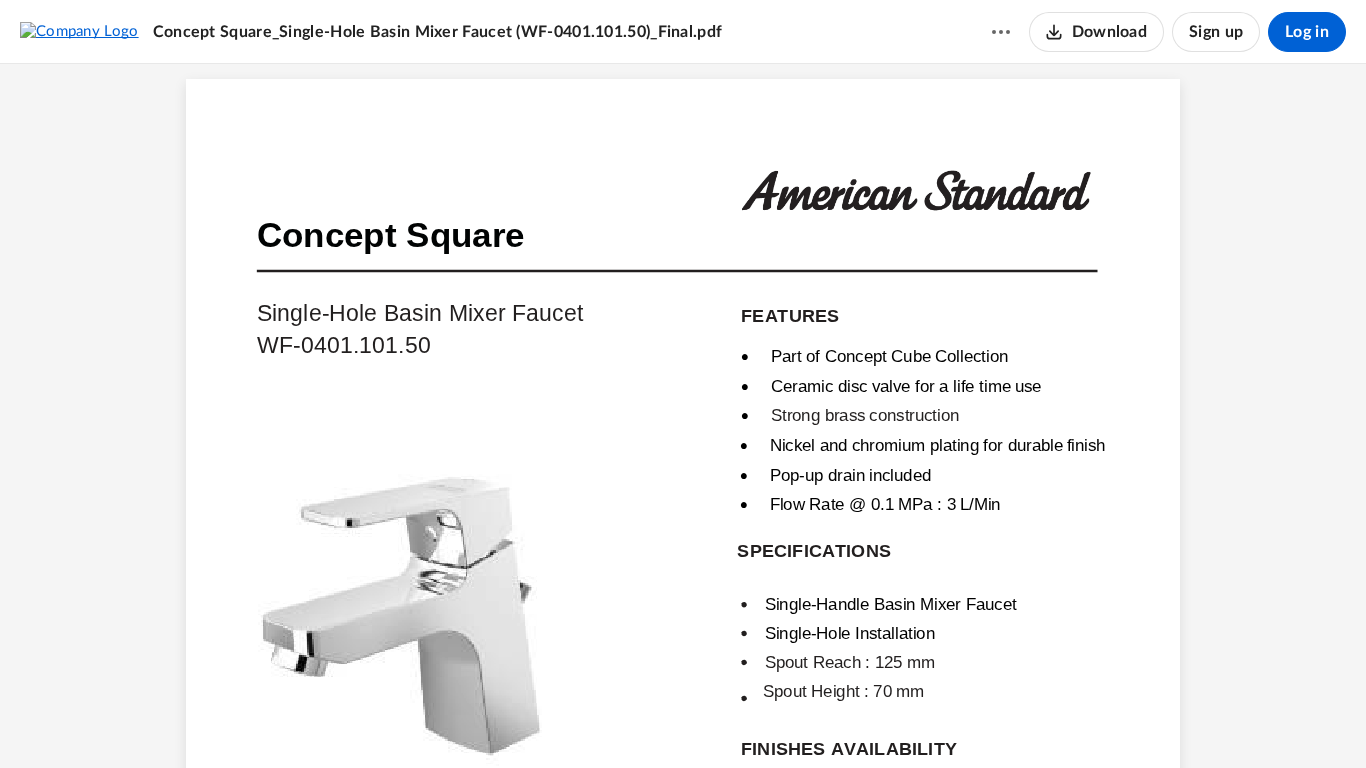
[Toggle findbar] (608, 719)
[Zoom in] (716, 719)
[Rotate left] (756, 719)
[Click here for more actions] (1001, 32)
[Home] (79, 31)
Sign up (1216, 32)
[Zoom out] (648, 719)
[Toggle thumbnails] (572, 719)
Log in (1307, 32)
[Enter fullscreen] (794, 719)
